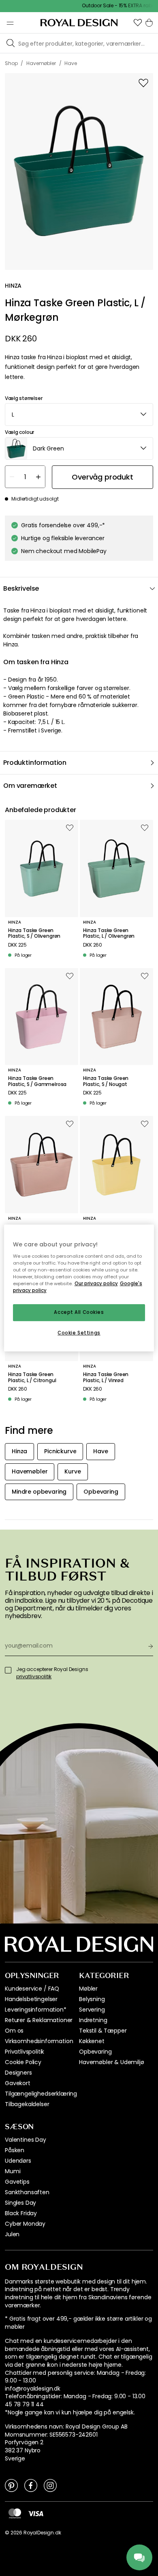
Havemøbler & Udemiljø (112, 2062)
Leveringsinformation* (36, 2010)
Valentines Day (26, 2140)
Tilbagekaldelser (27, 2104)
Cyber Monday (25, 2224)
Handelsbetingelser (31, 1999)
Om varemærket (30, 786)
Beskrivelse (21, 588)
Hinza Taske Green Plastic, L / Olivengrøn (109, 933)
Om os (14, 2031)
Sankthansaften (27, 2192)
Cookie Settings (79, 1333)
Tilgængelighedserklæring (41, 2094)
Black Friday (21, 2213)
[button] (138, 23)
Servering (92, 2010)
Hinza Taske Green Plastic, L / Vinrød (106, 1377)
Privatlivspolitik (25, 2052)
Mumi (13, 2171)
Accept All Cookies (79, 1312)
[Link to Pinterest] (11, 2485)
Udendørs (18, 2161)
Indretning (93, 2020)
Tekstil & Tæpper (103, 2031)
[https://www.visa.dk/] (36, 2513)
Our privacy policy (96, 1284)
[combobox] (79, 415)
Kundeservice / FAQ (32, 1989)
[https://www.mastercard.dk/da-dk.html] (15, 2513)
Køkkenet (92, 2041)
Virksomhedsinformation (39, 2041)
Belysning (92, 1999)
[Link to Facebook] (31, 2485)
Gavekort (18, 2083)
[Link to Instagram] (50, 2485)
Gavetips (17, 2182)
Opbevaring (95, 2052)
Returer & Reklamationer (39, 2020)
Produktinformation (35, 763)
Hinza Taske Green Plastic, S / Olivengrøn (34, 933)
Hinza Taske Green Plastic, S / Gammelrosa (37, 1081)
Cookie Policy (23, 2062)
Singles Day (20, 2203)
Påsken (15, 2150)
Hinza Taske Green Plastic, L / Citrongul (32, 1377)
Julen (12, 2234)
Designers (18, 2073)
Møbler (88, 1989)
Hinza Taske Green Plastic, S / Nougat (106, 1081)
